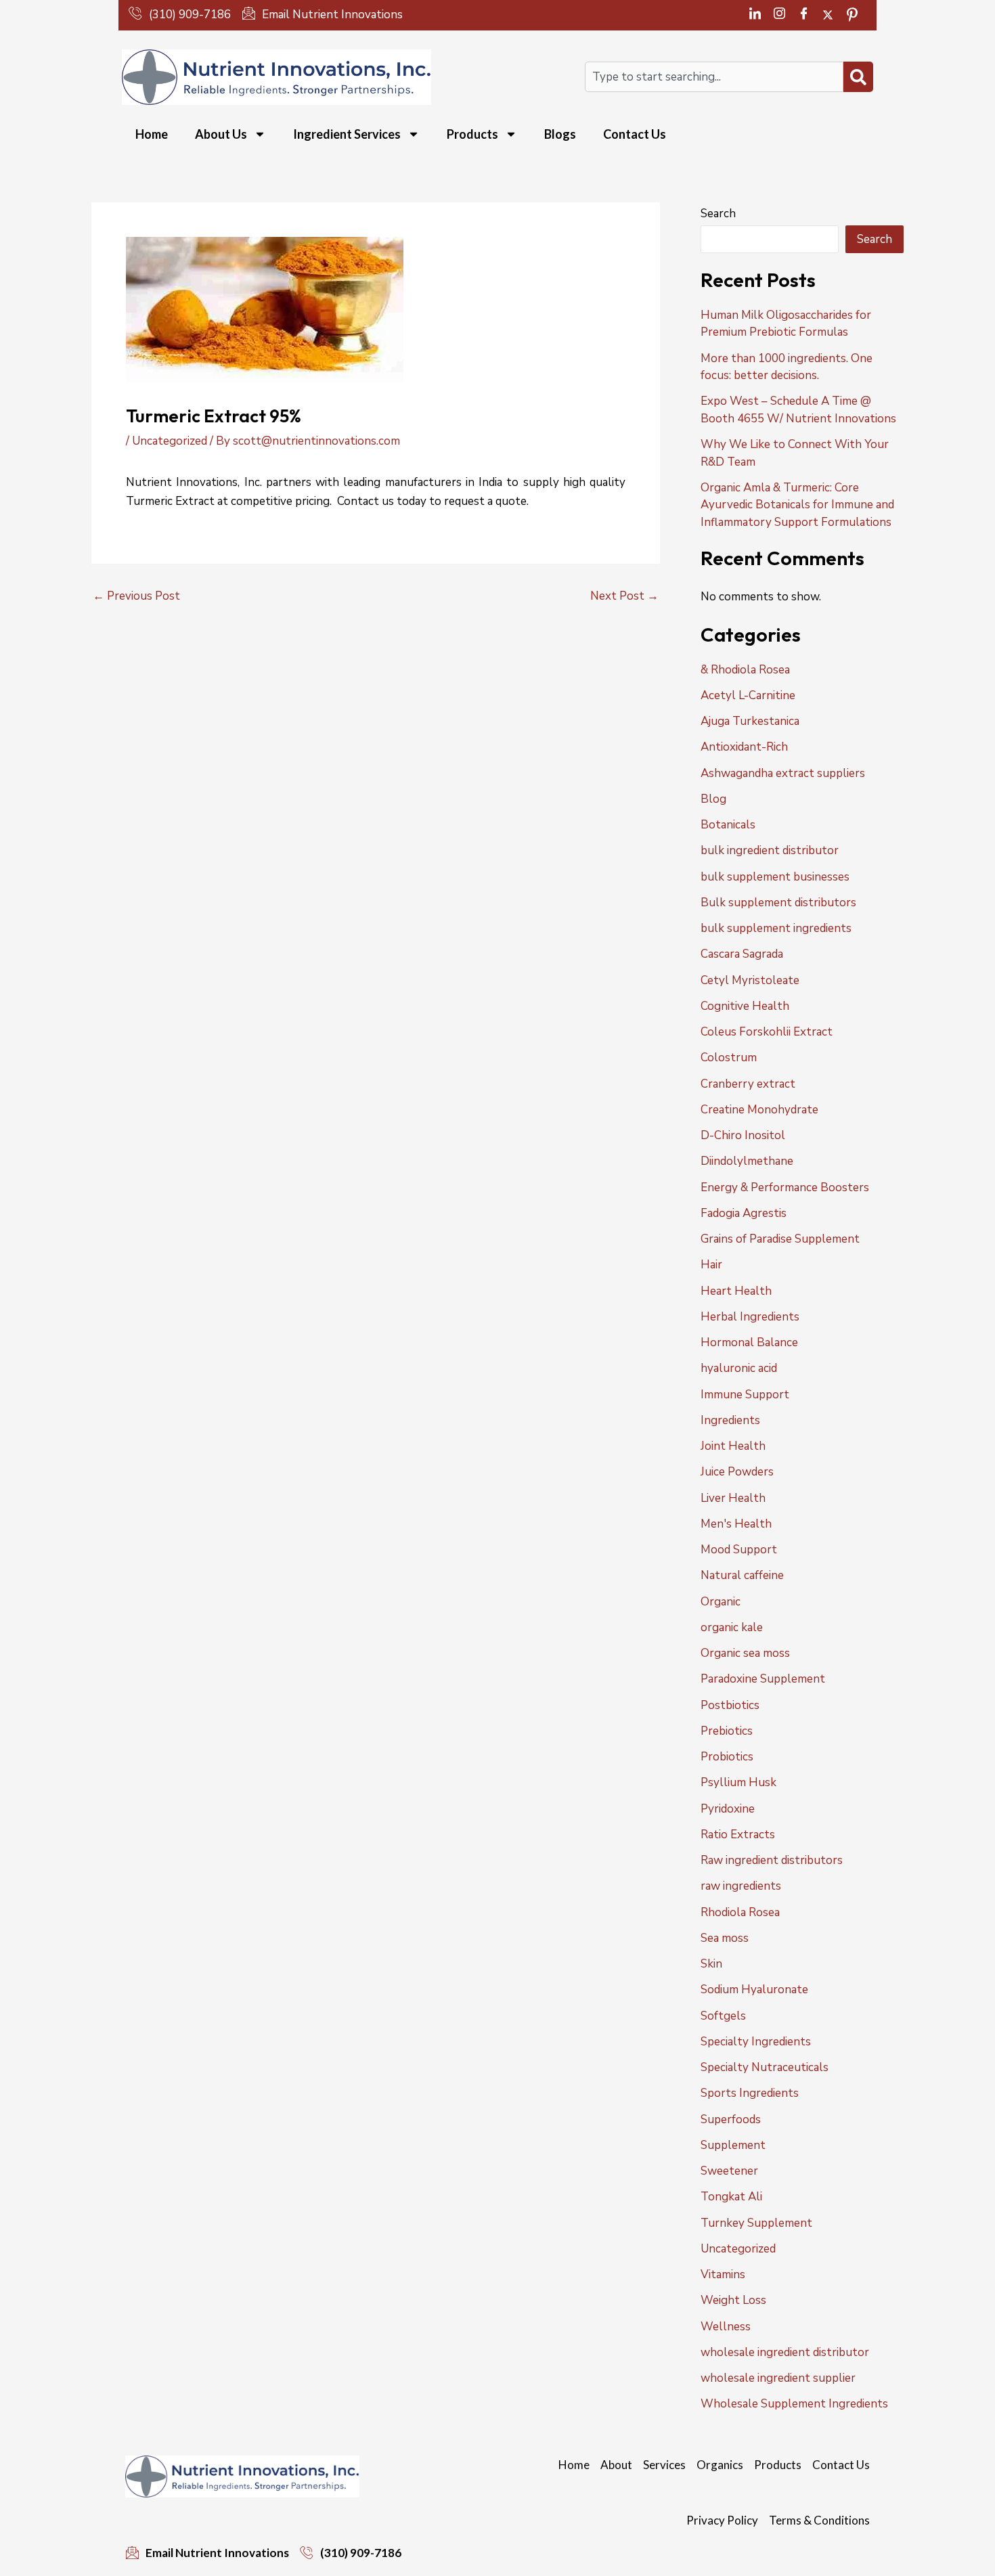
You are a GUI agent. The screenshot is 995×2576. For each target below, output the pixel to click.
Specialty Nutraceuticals (765, 2067)
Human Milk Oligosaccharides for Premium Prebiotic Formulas (786, 324)
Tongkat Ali (731, 2197)
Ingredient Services (347, 134)
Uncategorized (170, 441)
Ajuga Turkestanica (750, 721)
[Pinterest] (852, 15)
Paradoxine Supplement (763, 1679)
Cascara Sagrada (742, 954)
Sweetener (729, 2171)
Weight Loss (733, 2300)
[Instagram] (779, 15)
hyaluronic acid (739, 1368)
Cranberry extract (748, 1084)
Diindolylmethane (747, 1161)
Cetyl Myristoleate (750, 980)
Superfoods (731, 2119)
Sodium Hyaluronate (754, 1990)
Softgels (723, 2016)
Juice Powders (737, 1472)
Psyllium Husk (738, 1782)
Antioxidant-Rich (744, 747)
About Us (221, 134)
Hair (711, 1265)
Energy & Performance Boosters (785, 1187)
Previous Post (136, 596)
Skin (711, 1964)
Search (718, 214)
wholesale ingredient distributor (785, 2352)
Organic (721, 1602)
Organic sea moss (745, 1653)
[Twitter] (828, 15)
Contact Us (635, 134)
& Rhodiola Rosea (745, 670)
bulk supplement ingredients (776, 928)
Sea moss (725, 1938)
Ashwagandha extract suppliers (783, 773)
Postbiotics (730, 1705)
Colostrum (729, 1058)
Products (472, 134)
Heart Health (736, 1291)
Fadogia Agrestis (744, 1213)
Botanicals (728, 825)
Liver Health (733, 1498)
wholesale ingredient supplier (778, 2378)
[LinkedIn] (755, 15)
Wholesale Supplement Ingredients (794, 2404)
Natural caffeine (742, 1575)
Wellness (726, 2327)
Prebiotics (727, 1731)
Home (152, 134)
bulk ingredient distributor (770, 850)
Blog (713, 799)
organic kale (732, 1627)
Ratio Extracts (738, 1835)
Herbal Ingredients (750, 1317)
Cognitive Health (745, 1006)
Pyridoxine (728, 1809)
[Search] (858, 77)
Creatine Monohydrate (759, 1110)
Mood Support (739, 1550)
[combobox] (714, 77)
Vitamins (723, 2274)
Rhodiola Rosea (740, 1912)
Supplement (733, 2145)
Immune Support (745, 1395)
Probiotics (727, 1757)
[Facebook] (803, 15)
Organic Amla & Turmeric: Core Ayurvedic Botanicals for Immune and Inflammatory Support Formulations (797, 505)
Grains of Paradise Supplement (780, 1239)
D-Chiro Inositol (743, 1135)
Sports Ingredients (750, 2093)
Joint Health (733, 1446)
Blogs (560, 134)
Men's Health (736, 1524)
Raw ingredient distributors (772, 1860)
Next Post (624, 596)
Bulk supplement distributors (778, 903)
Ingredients (730, 1420)
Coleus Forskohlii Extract (767, 1032)
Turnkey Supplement (756, 2223)
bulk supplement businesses (775, 877)
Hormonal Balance (749, 1342)
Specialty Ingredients (756, 2042)
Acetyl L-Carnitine (748, 695)
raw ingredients (741, 1886)
